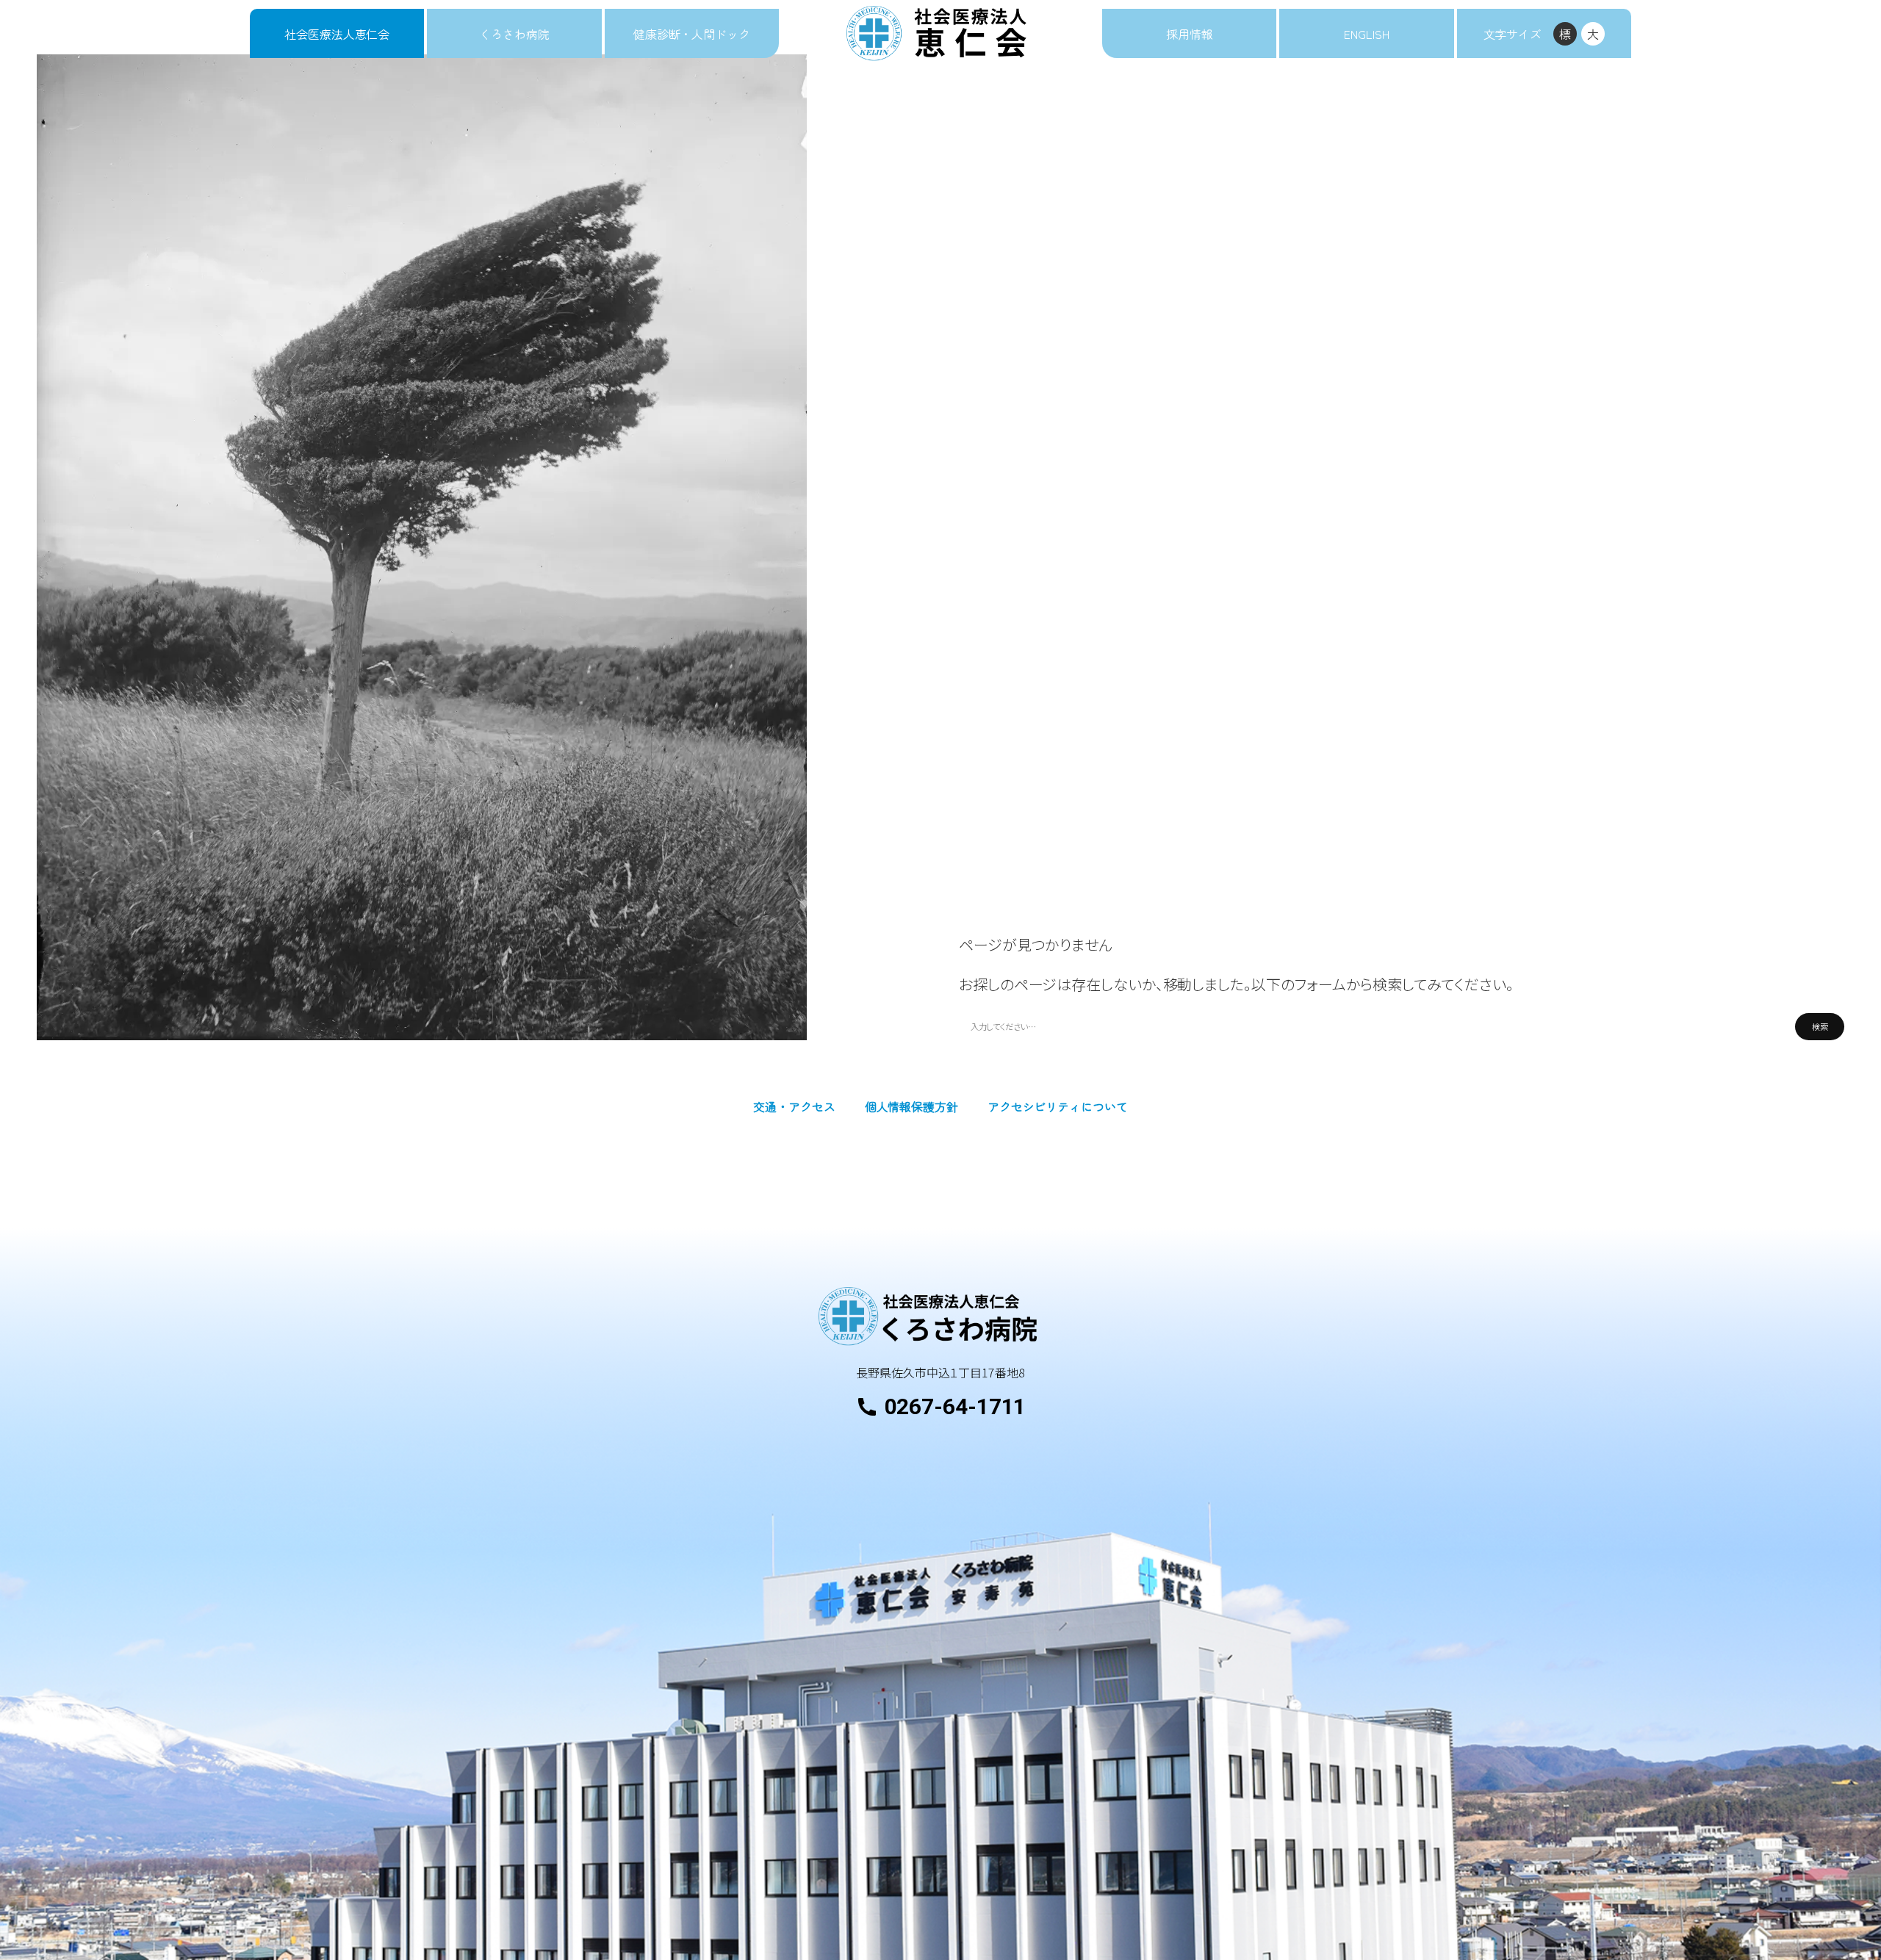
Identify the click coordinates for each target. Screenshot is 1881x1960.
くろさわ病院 (514, 34)
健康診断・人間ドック (692, 34)
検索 (1820, 1026)
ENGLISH (1366, 34)
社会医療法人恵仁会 (337, 34)
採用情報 (1190, 34)
